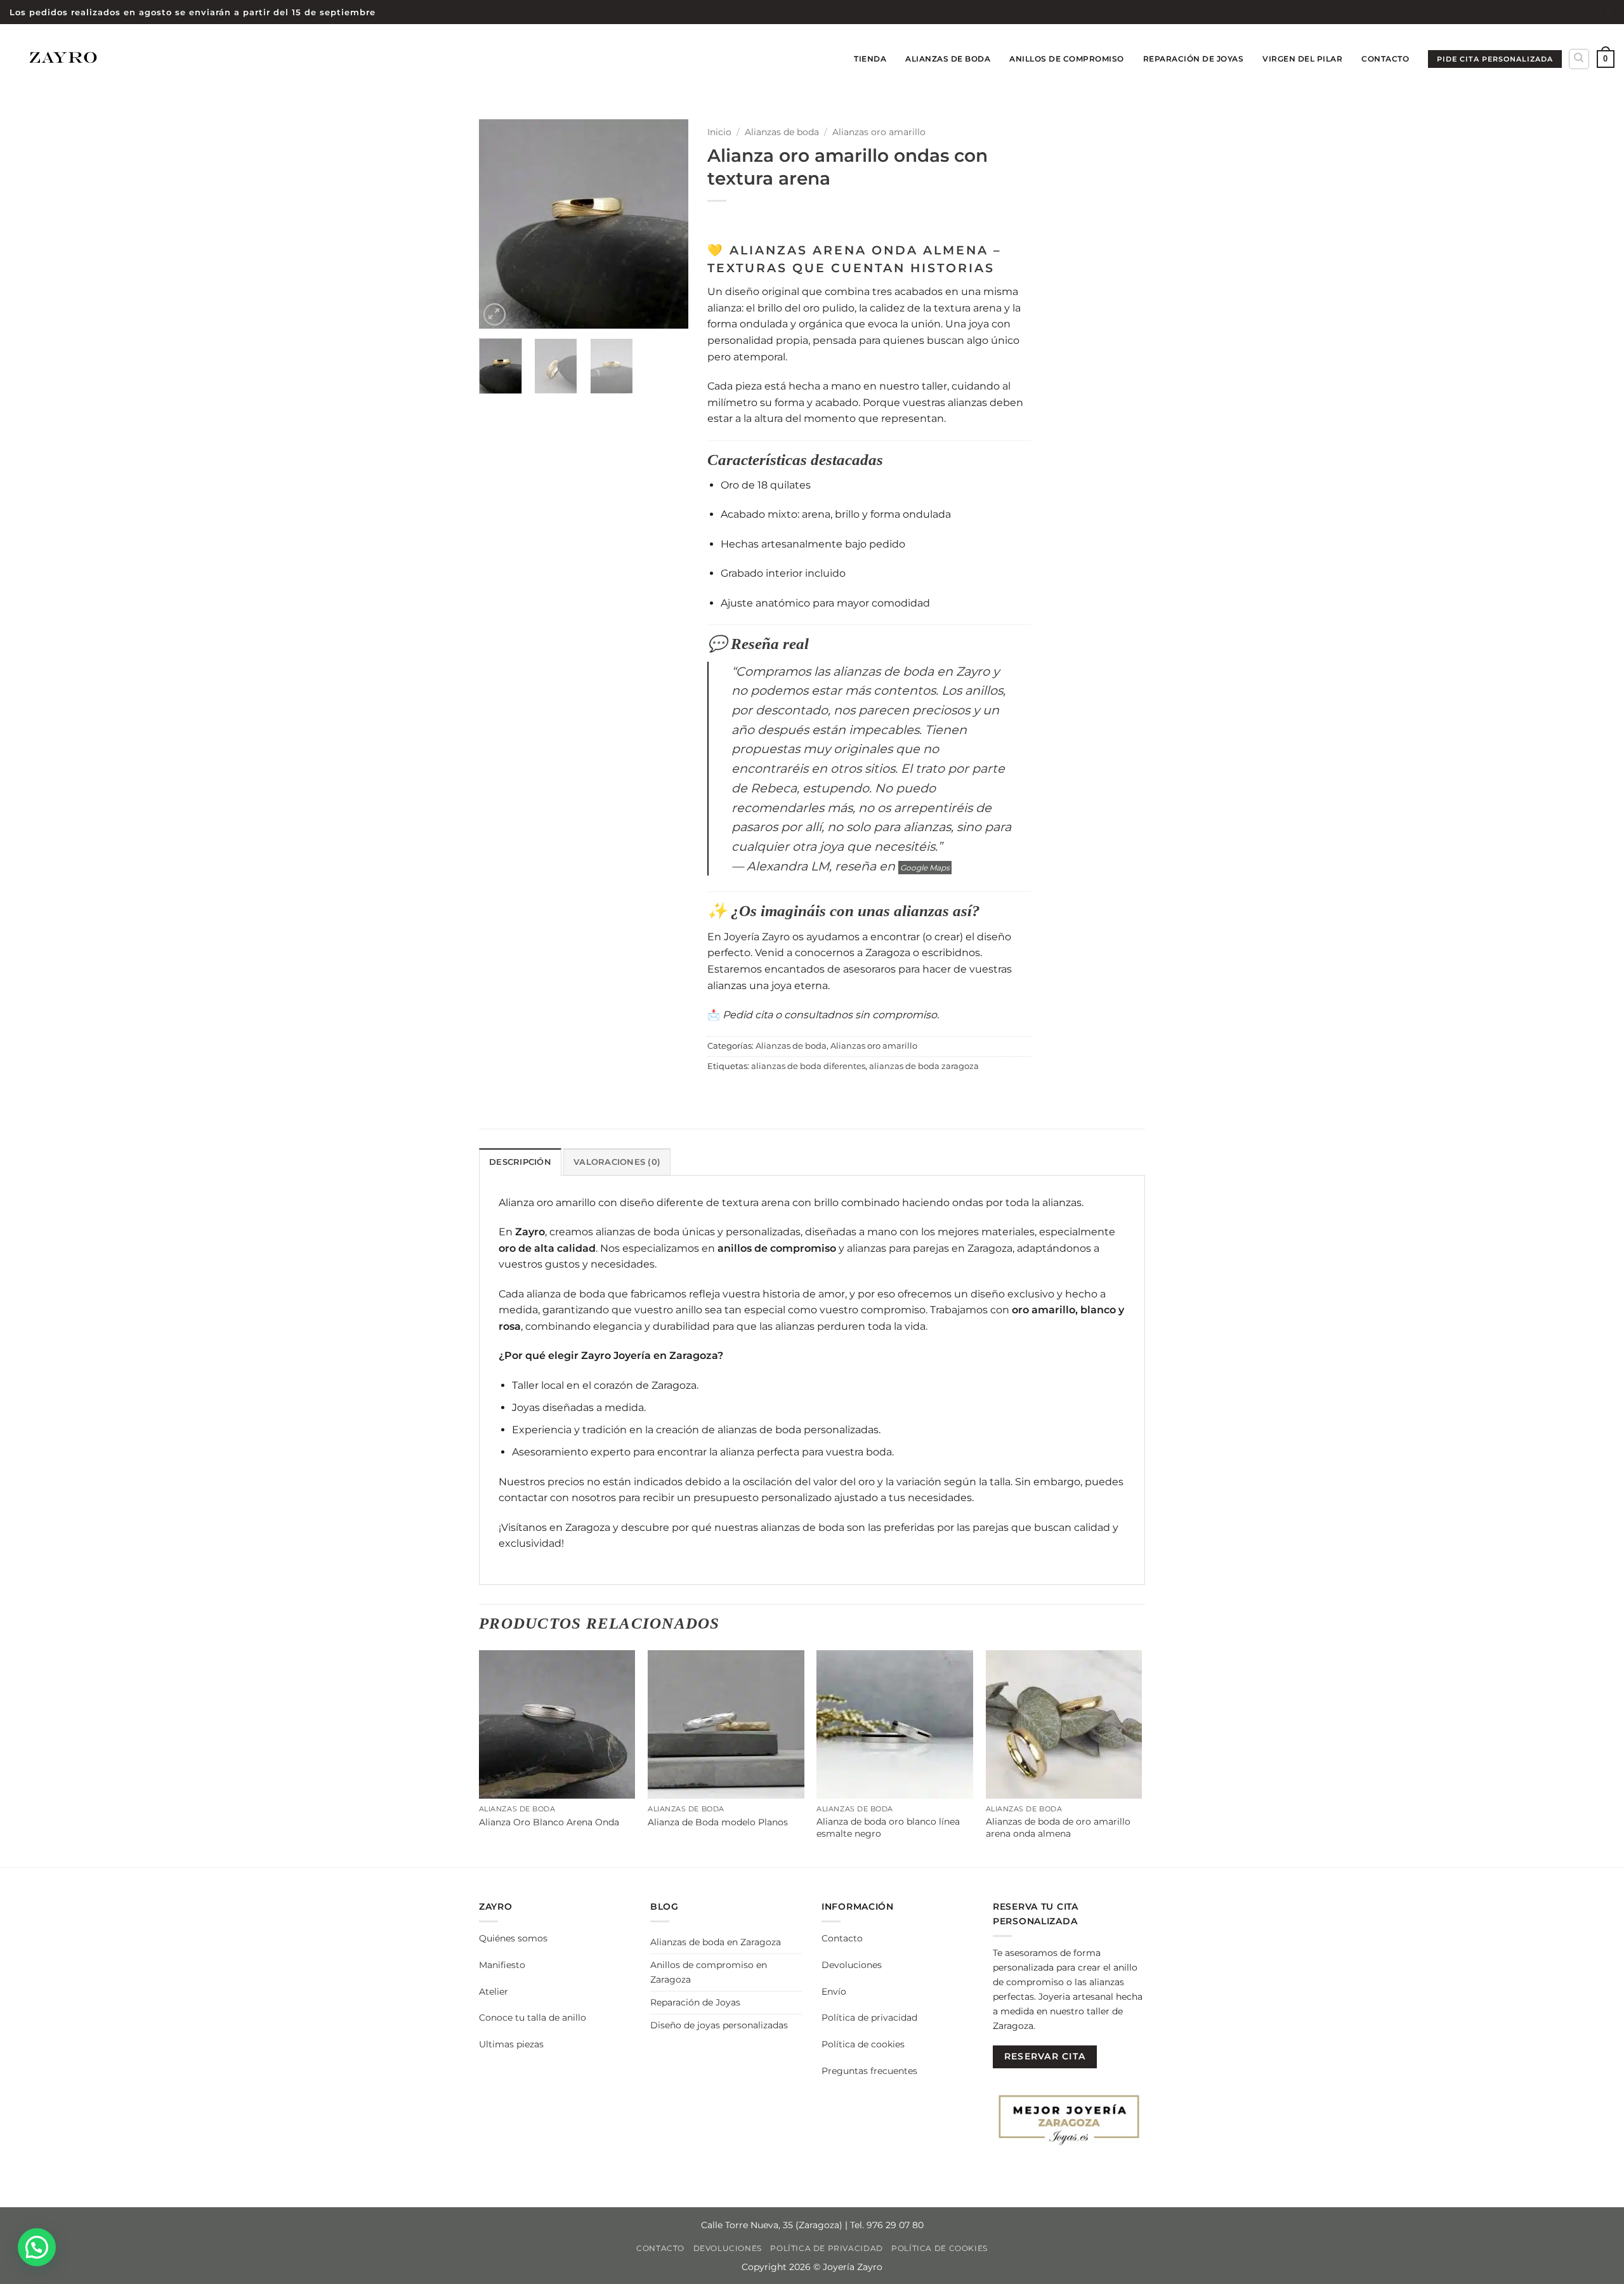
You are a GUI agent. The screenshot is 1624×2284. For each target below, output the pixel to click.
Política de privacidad (869, 2018)
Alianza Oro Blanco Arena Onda (549, 1822)
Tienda (870, 59)
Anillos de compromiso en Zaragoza (709, 1972)
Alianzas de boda (948, 59)
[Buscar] (1579, 59)
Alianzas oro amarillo (879, 132)
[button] (1606, 59)
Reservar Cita (1045, 2056)
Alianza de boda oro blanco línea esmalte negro (888, 1828)
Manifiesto (502, 1965)
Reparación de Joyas (1194, 59)
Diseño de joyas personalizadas (719, 2025)
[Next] (668, 224)
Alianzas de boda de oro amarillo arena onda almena (1058, 1828)
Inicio (719, 132)
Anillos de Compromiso (1067, 59)
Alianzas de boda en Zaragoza (716, 1942)
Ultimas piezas (511, 2044)
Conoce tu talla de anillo (533, 2018)
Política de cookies (863, 2044)
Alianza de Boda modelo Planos (718, 1822)
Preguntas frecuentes (869, 2071)
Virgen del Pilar (1302, 59)
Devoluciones (852, 1965)
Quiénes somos (513, 1938)
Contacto (1385, 59)
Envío (834, 1992)
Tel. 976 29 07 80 (887, 2225)
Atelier (494, 1992)
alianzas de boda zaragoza (924, 1066)
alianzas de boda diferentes (808, 1066)
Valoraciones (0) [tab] (617, 1162)
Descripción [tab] (520, 1162)
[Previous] (499, 224)
